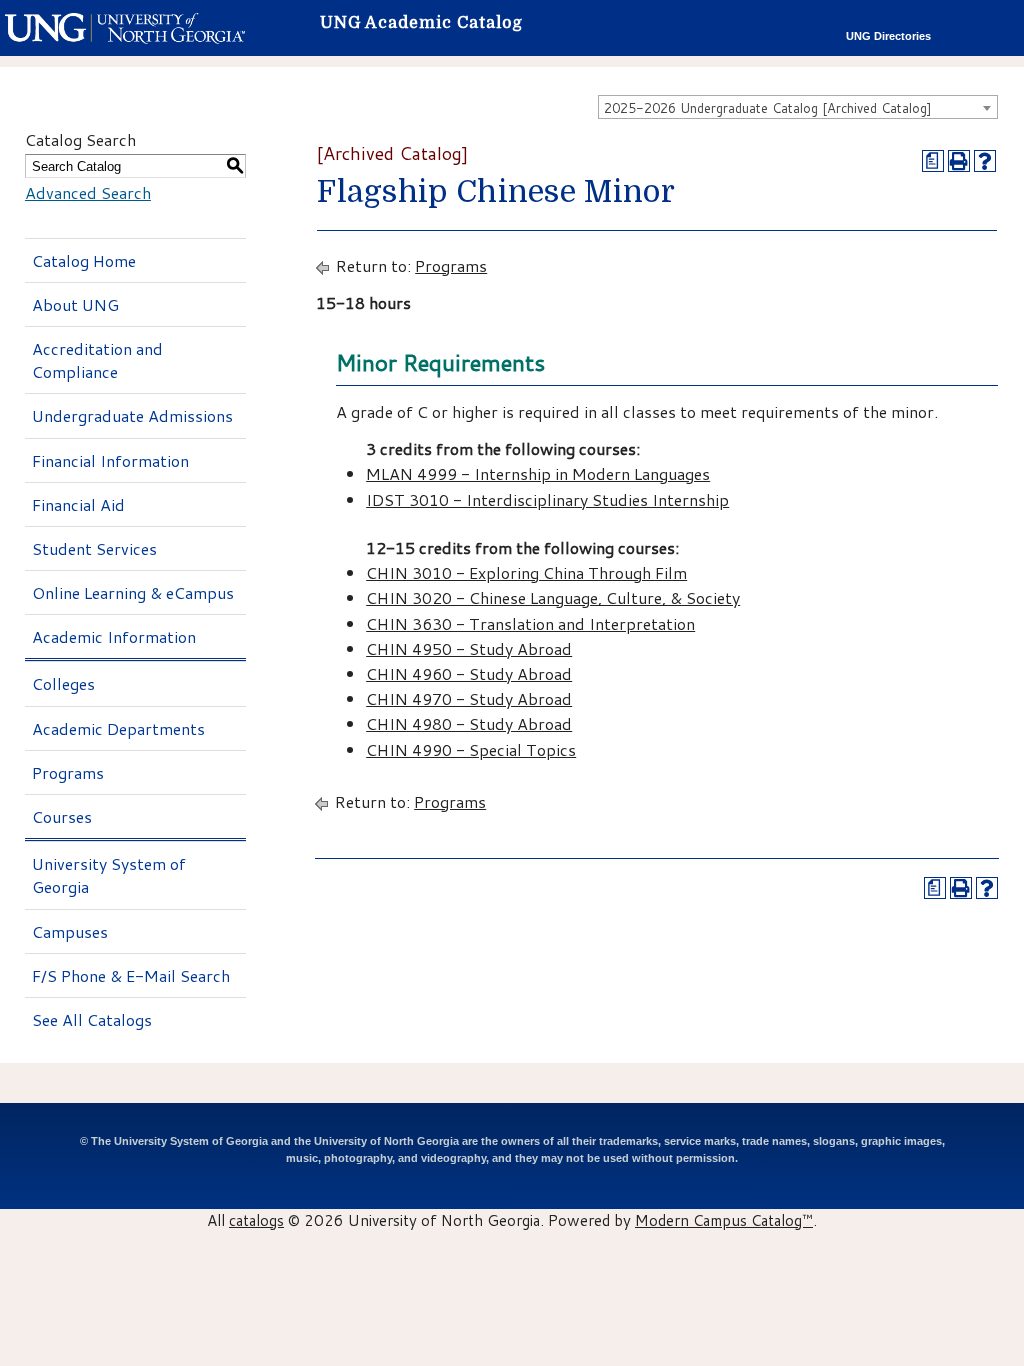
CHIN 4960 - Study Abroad (469, 673)
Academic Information (114, 636)
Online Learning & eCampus (133, 592)
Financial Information (110, 460)
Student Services (94, 548)
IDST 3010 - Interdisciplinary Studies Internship (547, 499)
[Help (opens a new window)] (985, 161)
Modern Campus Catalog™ (724, 1220)
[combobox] (798, 107)
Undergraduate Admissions (132, 415)
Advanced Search (88, 192)
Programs (68, 772)
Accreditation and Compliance (97, 360)
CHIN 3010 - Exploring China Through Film (526, 572)
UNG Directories (888, 36)
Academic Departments (118, 728)
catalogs (256, 1220)
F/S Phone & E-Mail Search (131, 975)
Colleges (63, 683)
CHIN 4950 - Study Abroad (469, 648)
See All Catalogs (92, 1019)
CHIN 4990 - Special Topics (471, 749)
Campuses (70, 931)
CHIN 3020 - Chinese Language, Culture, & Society (553, 597)
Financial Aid (78, 504)
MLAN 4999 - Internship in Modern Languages (538, 473)
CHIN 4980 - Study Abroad (469, 723)
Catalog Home (84, 260)
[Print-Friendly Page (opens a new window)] (959, 161)
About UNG (75, 304)
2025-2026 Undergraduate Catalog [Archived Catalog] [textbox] (768, 108)
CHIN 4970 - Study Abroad (469, 698)
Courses (62, 816)
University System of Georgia (109, 875)
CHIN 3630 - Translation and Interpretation (530, 623)
